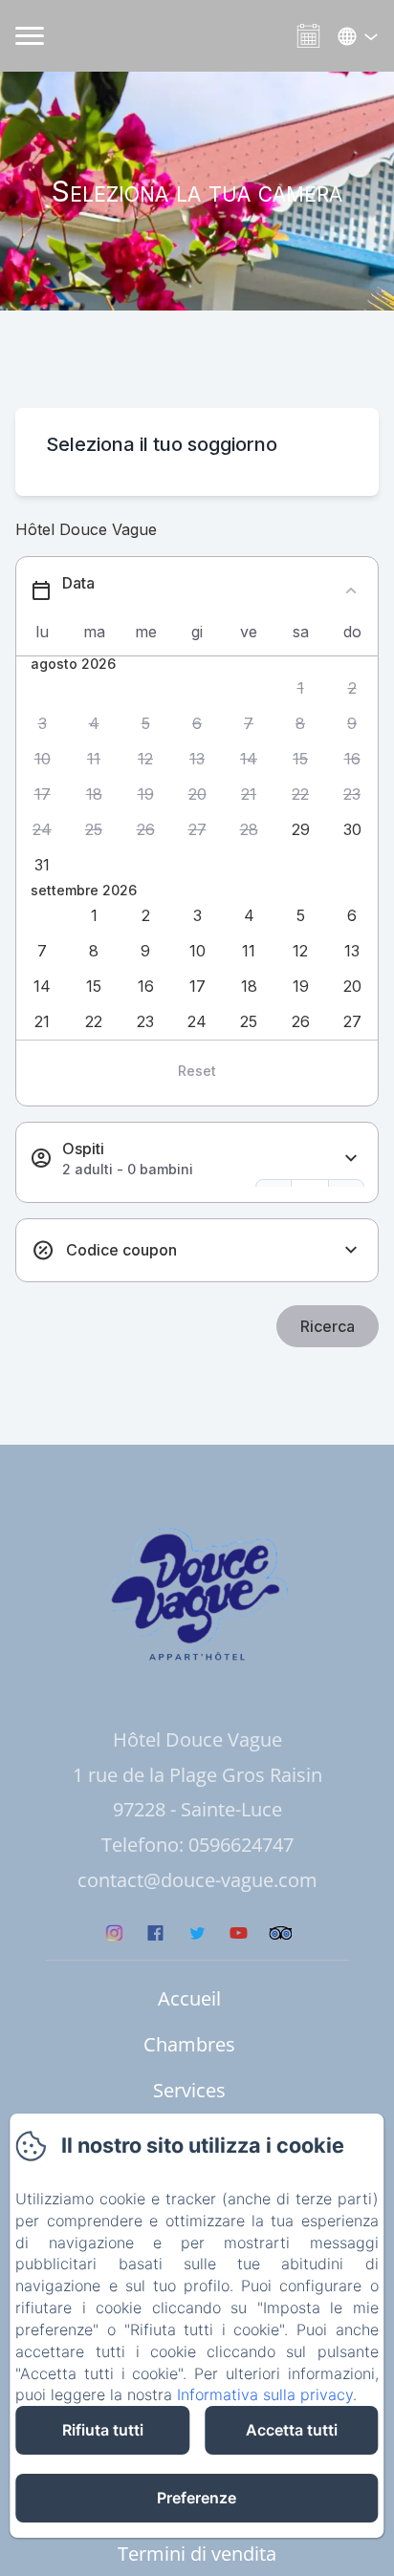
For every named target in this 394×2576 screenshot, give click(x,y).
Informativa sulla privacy (265, 2394)
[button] (300, 688)
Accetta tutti (292, 2430)
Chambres (189, 2044)
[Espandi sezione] (351, 1159)
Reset (197, 1071)
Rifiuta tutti (103, 2430)
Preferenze (197, 2498)
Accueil (189, 1998)
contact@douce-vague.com (197, 1880)
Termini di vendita (197, 2554)
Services (189, 2090)
